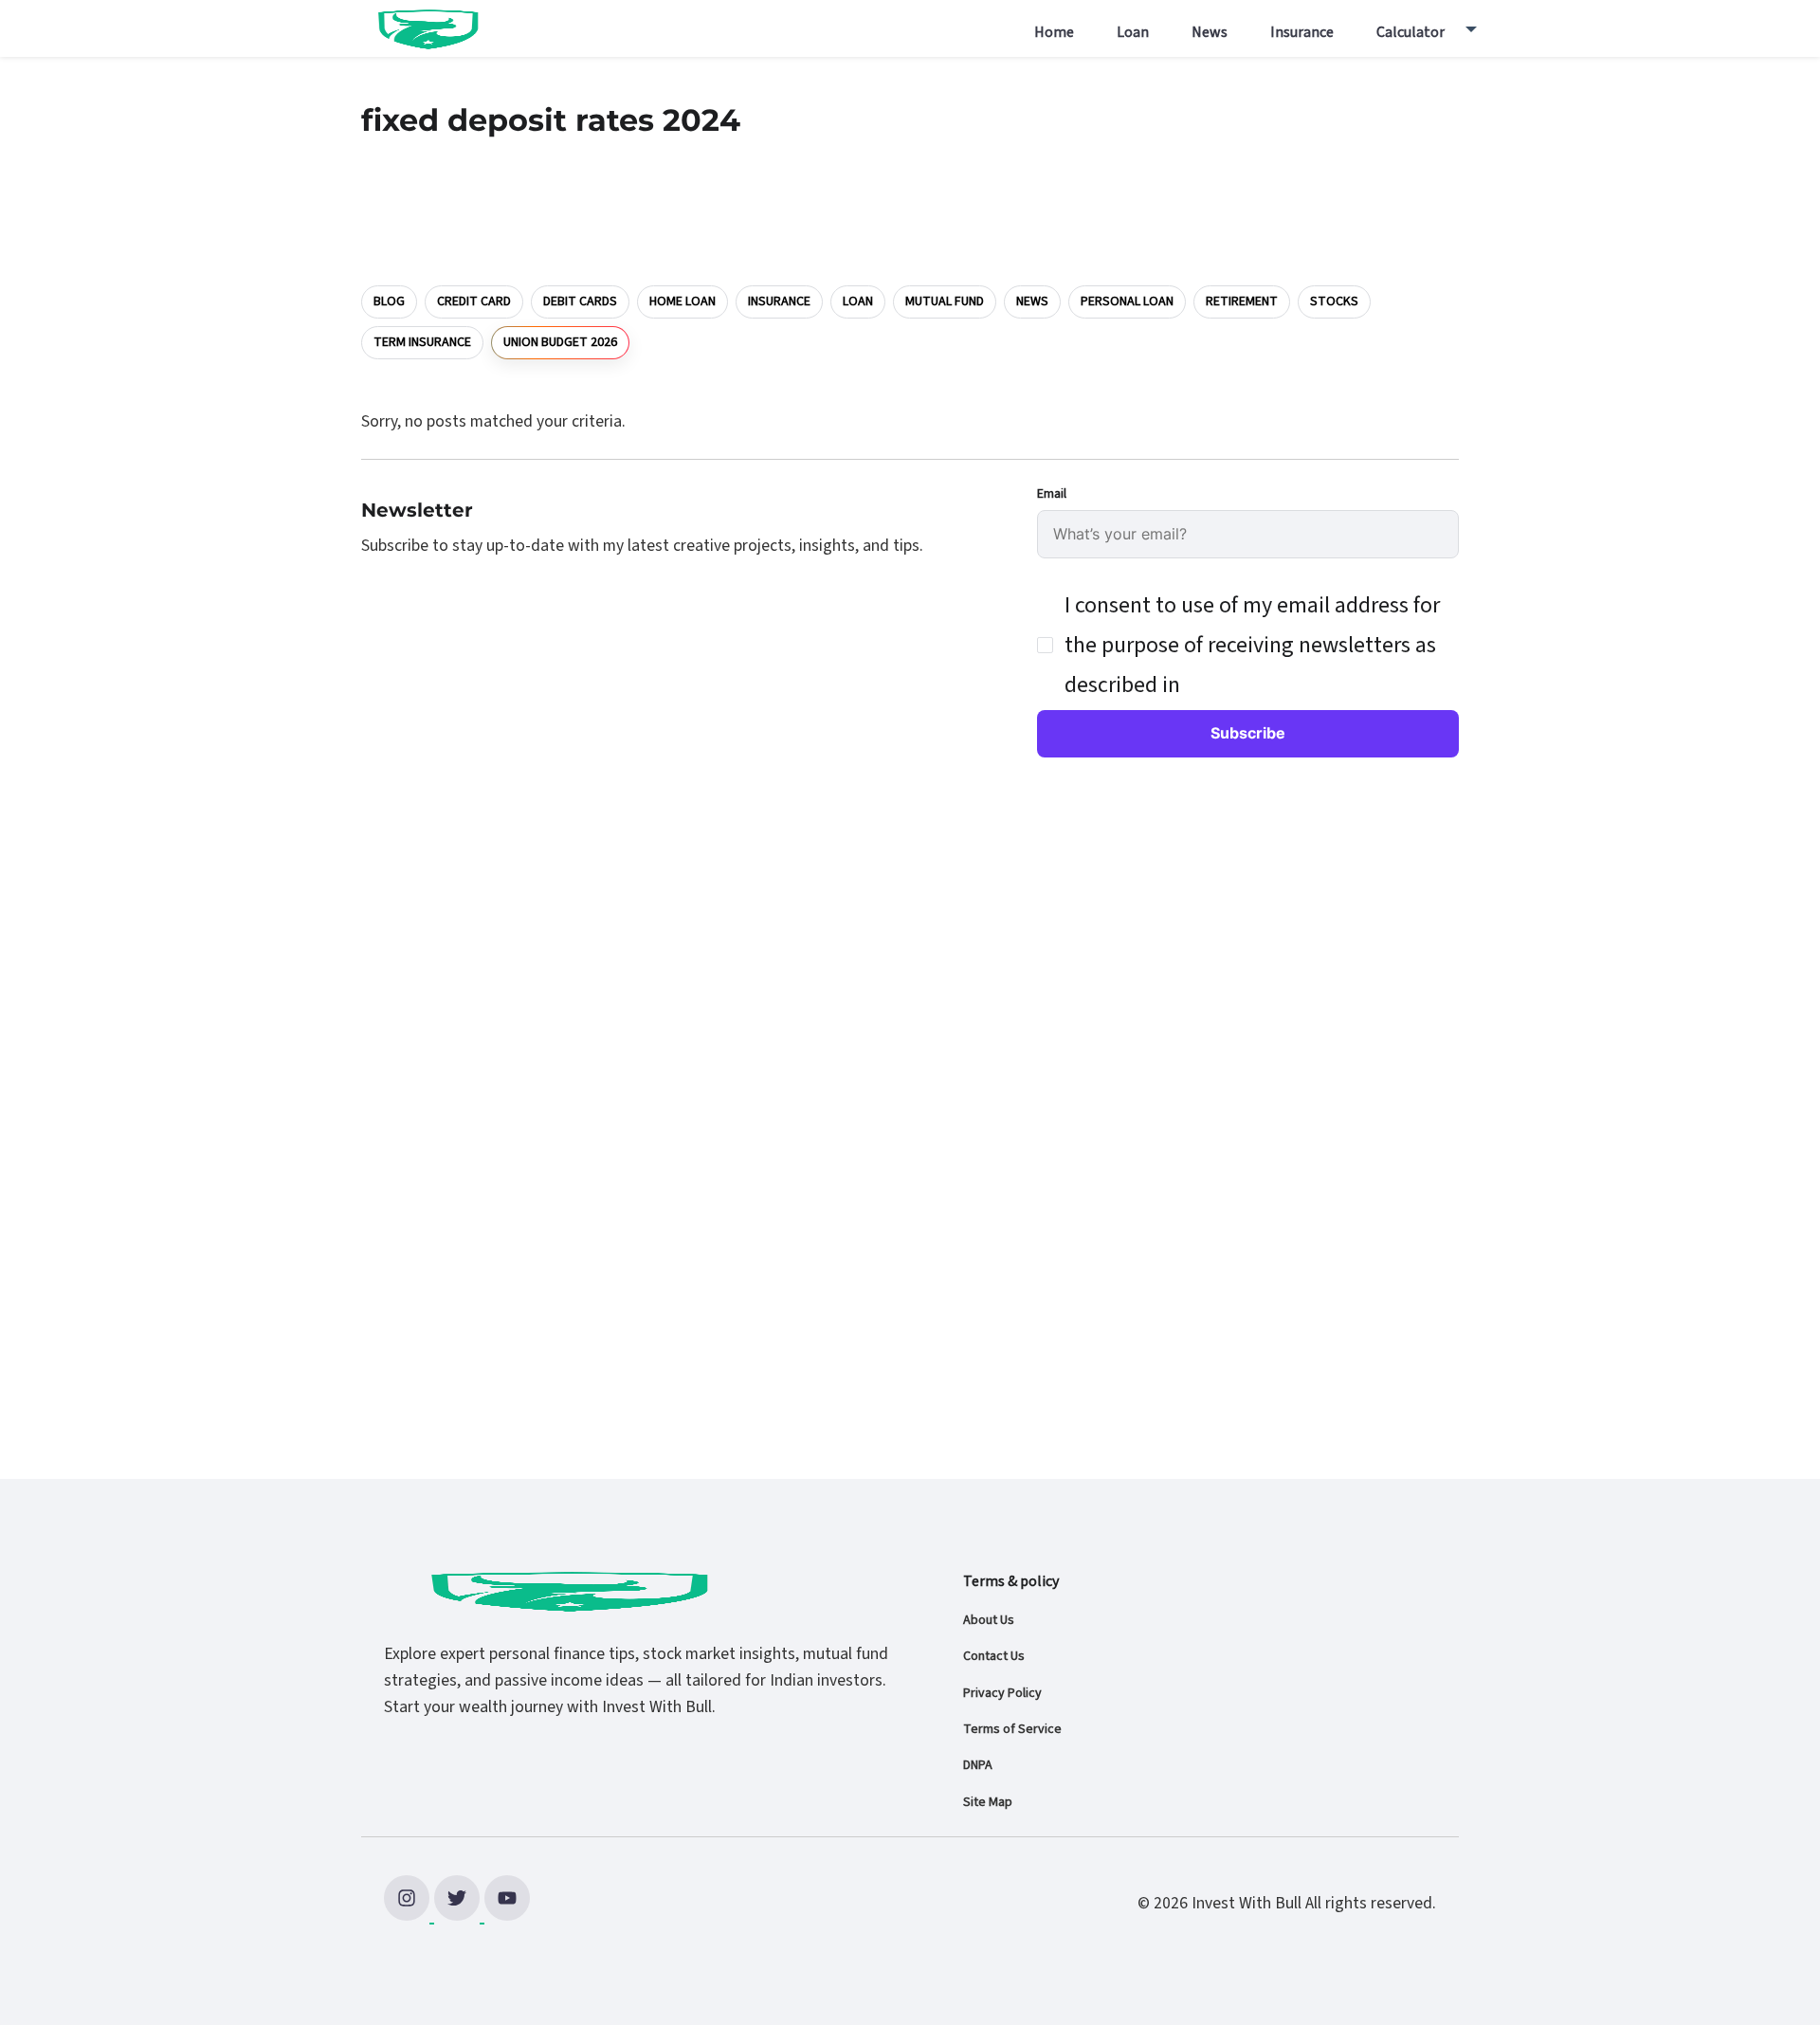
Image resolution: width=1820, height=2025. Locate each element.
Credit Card (474, 301)
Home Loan (682, 301)
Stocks (1334, 301)
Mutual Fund (945, 301)
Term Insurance (422, 342)
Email (1052, 494)
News (1210, 32)
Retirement (1242, 301)
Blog (389, 301)
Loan (1133, 32)
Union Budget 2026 (560, 341)
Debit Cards (580, 301)
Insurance (1302, 32)
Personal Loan (1127, 301)
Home (1054, 32)
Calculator (1410, 32)
